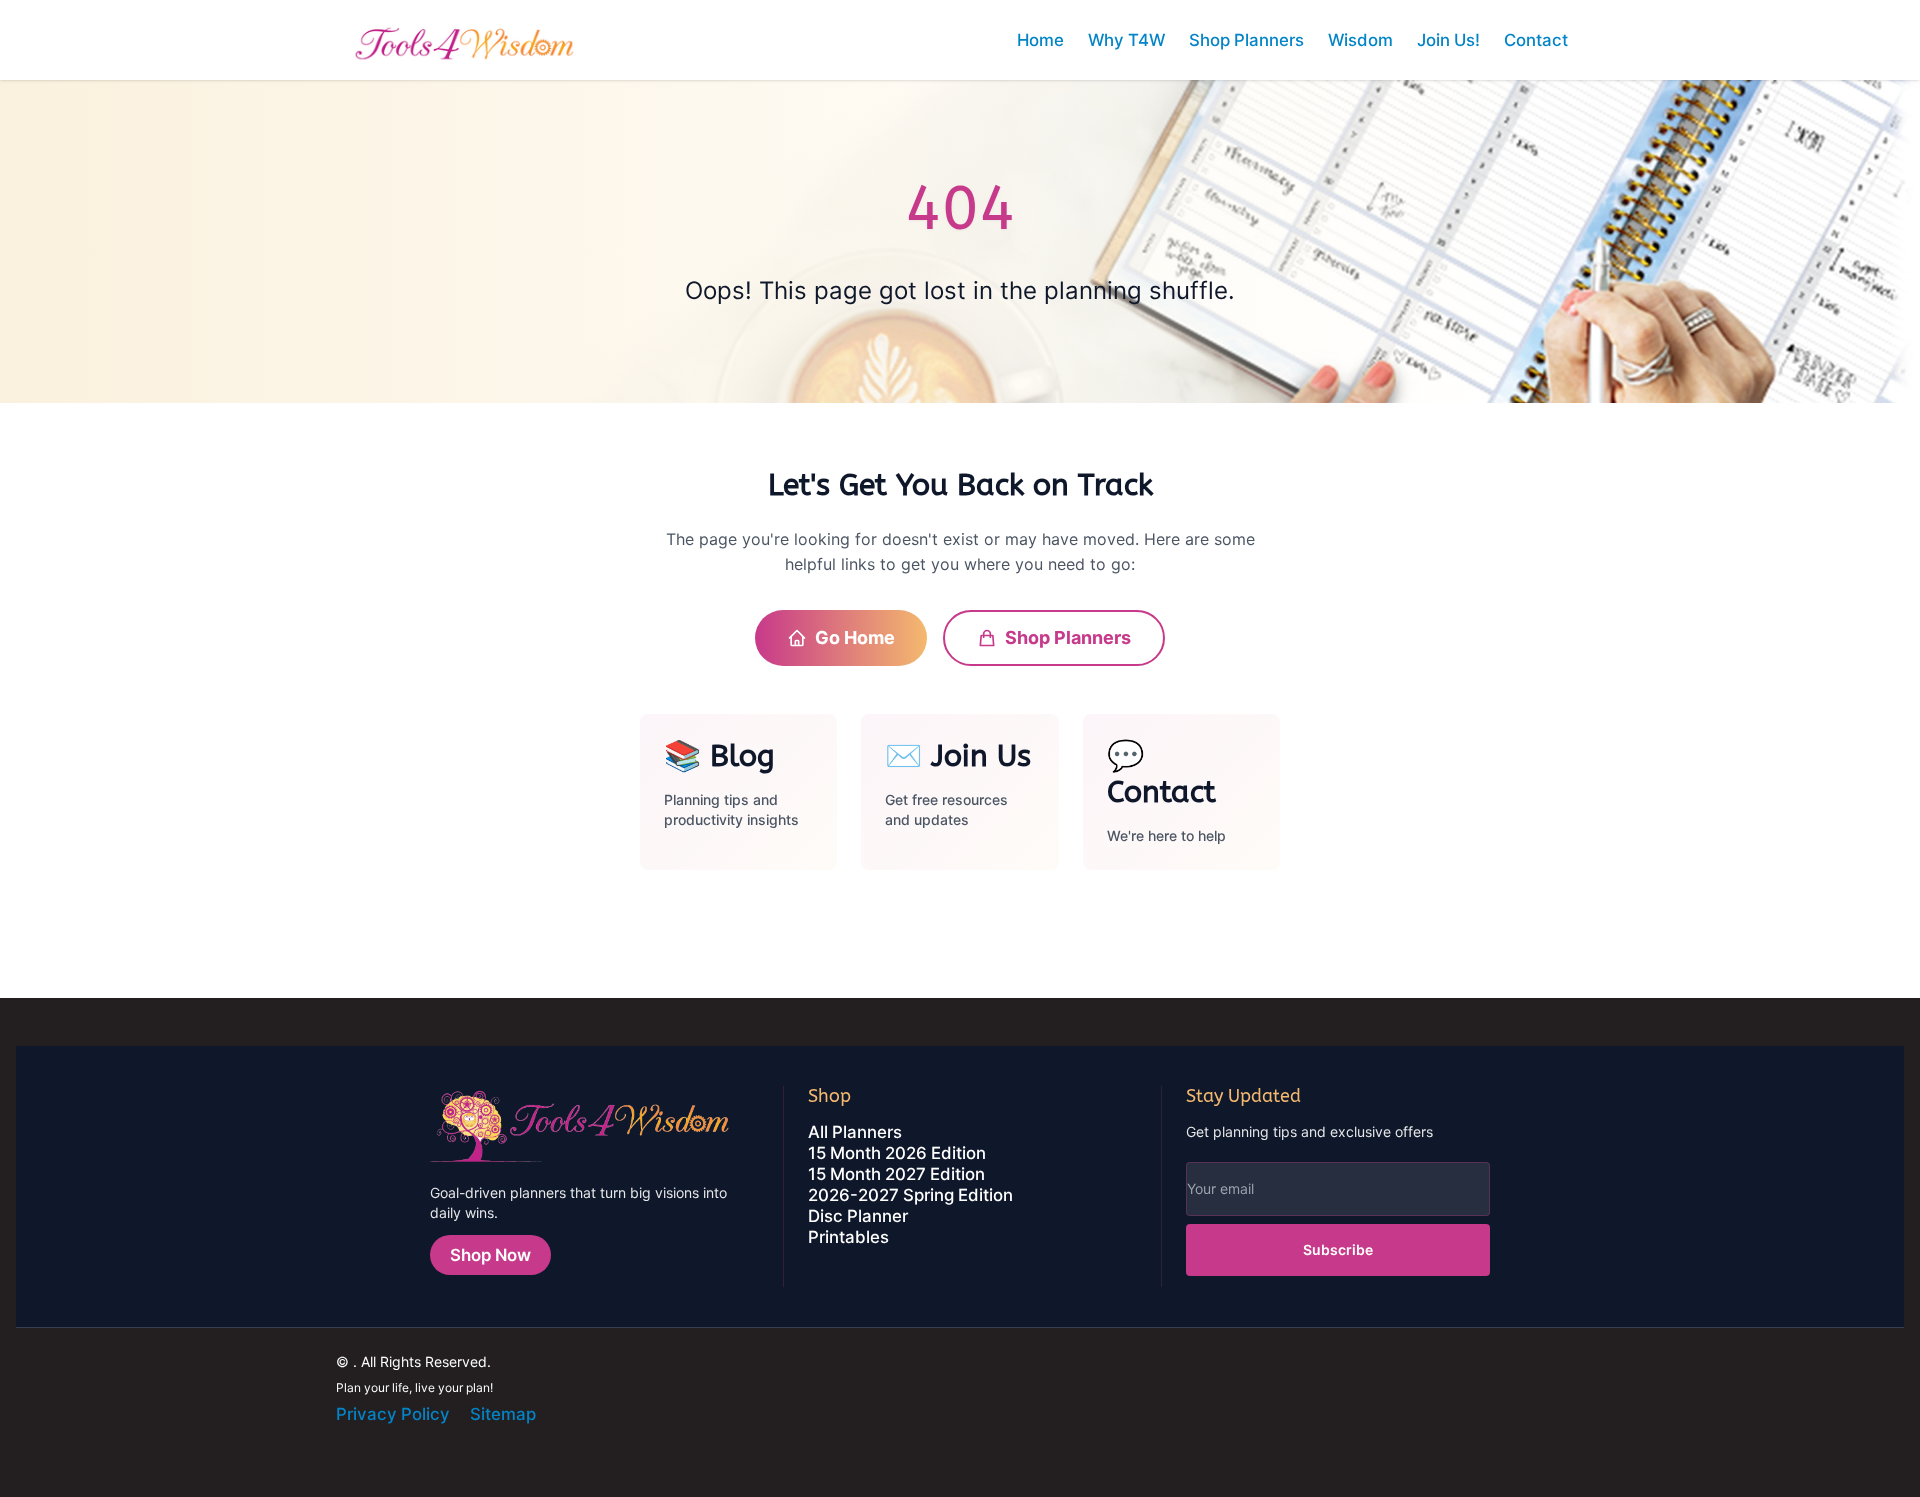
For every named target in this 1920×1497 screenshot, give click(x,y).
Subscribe (1338, 1249)
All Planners (855, 1132)
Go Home (855, 637)
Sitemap (503, 1414)
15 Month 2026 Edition (897, 1153)
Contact (1536, 40)
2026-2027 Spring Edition (910, 1195)
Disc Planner (858, 1216)
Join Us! (1448, 40)
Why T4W (1126, 40)
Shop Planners (1246, 40)
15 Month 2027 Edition (896, 1174)
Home (1040, 40)
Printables (848, 1237)
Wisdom (1360, 40)
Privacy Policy (393, 1414)
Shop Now (490, 1255)
